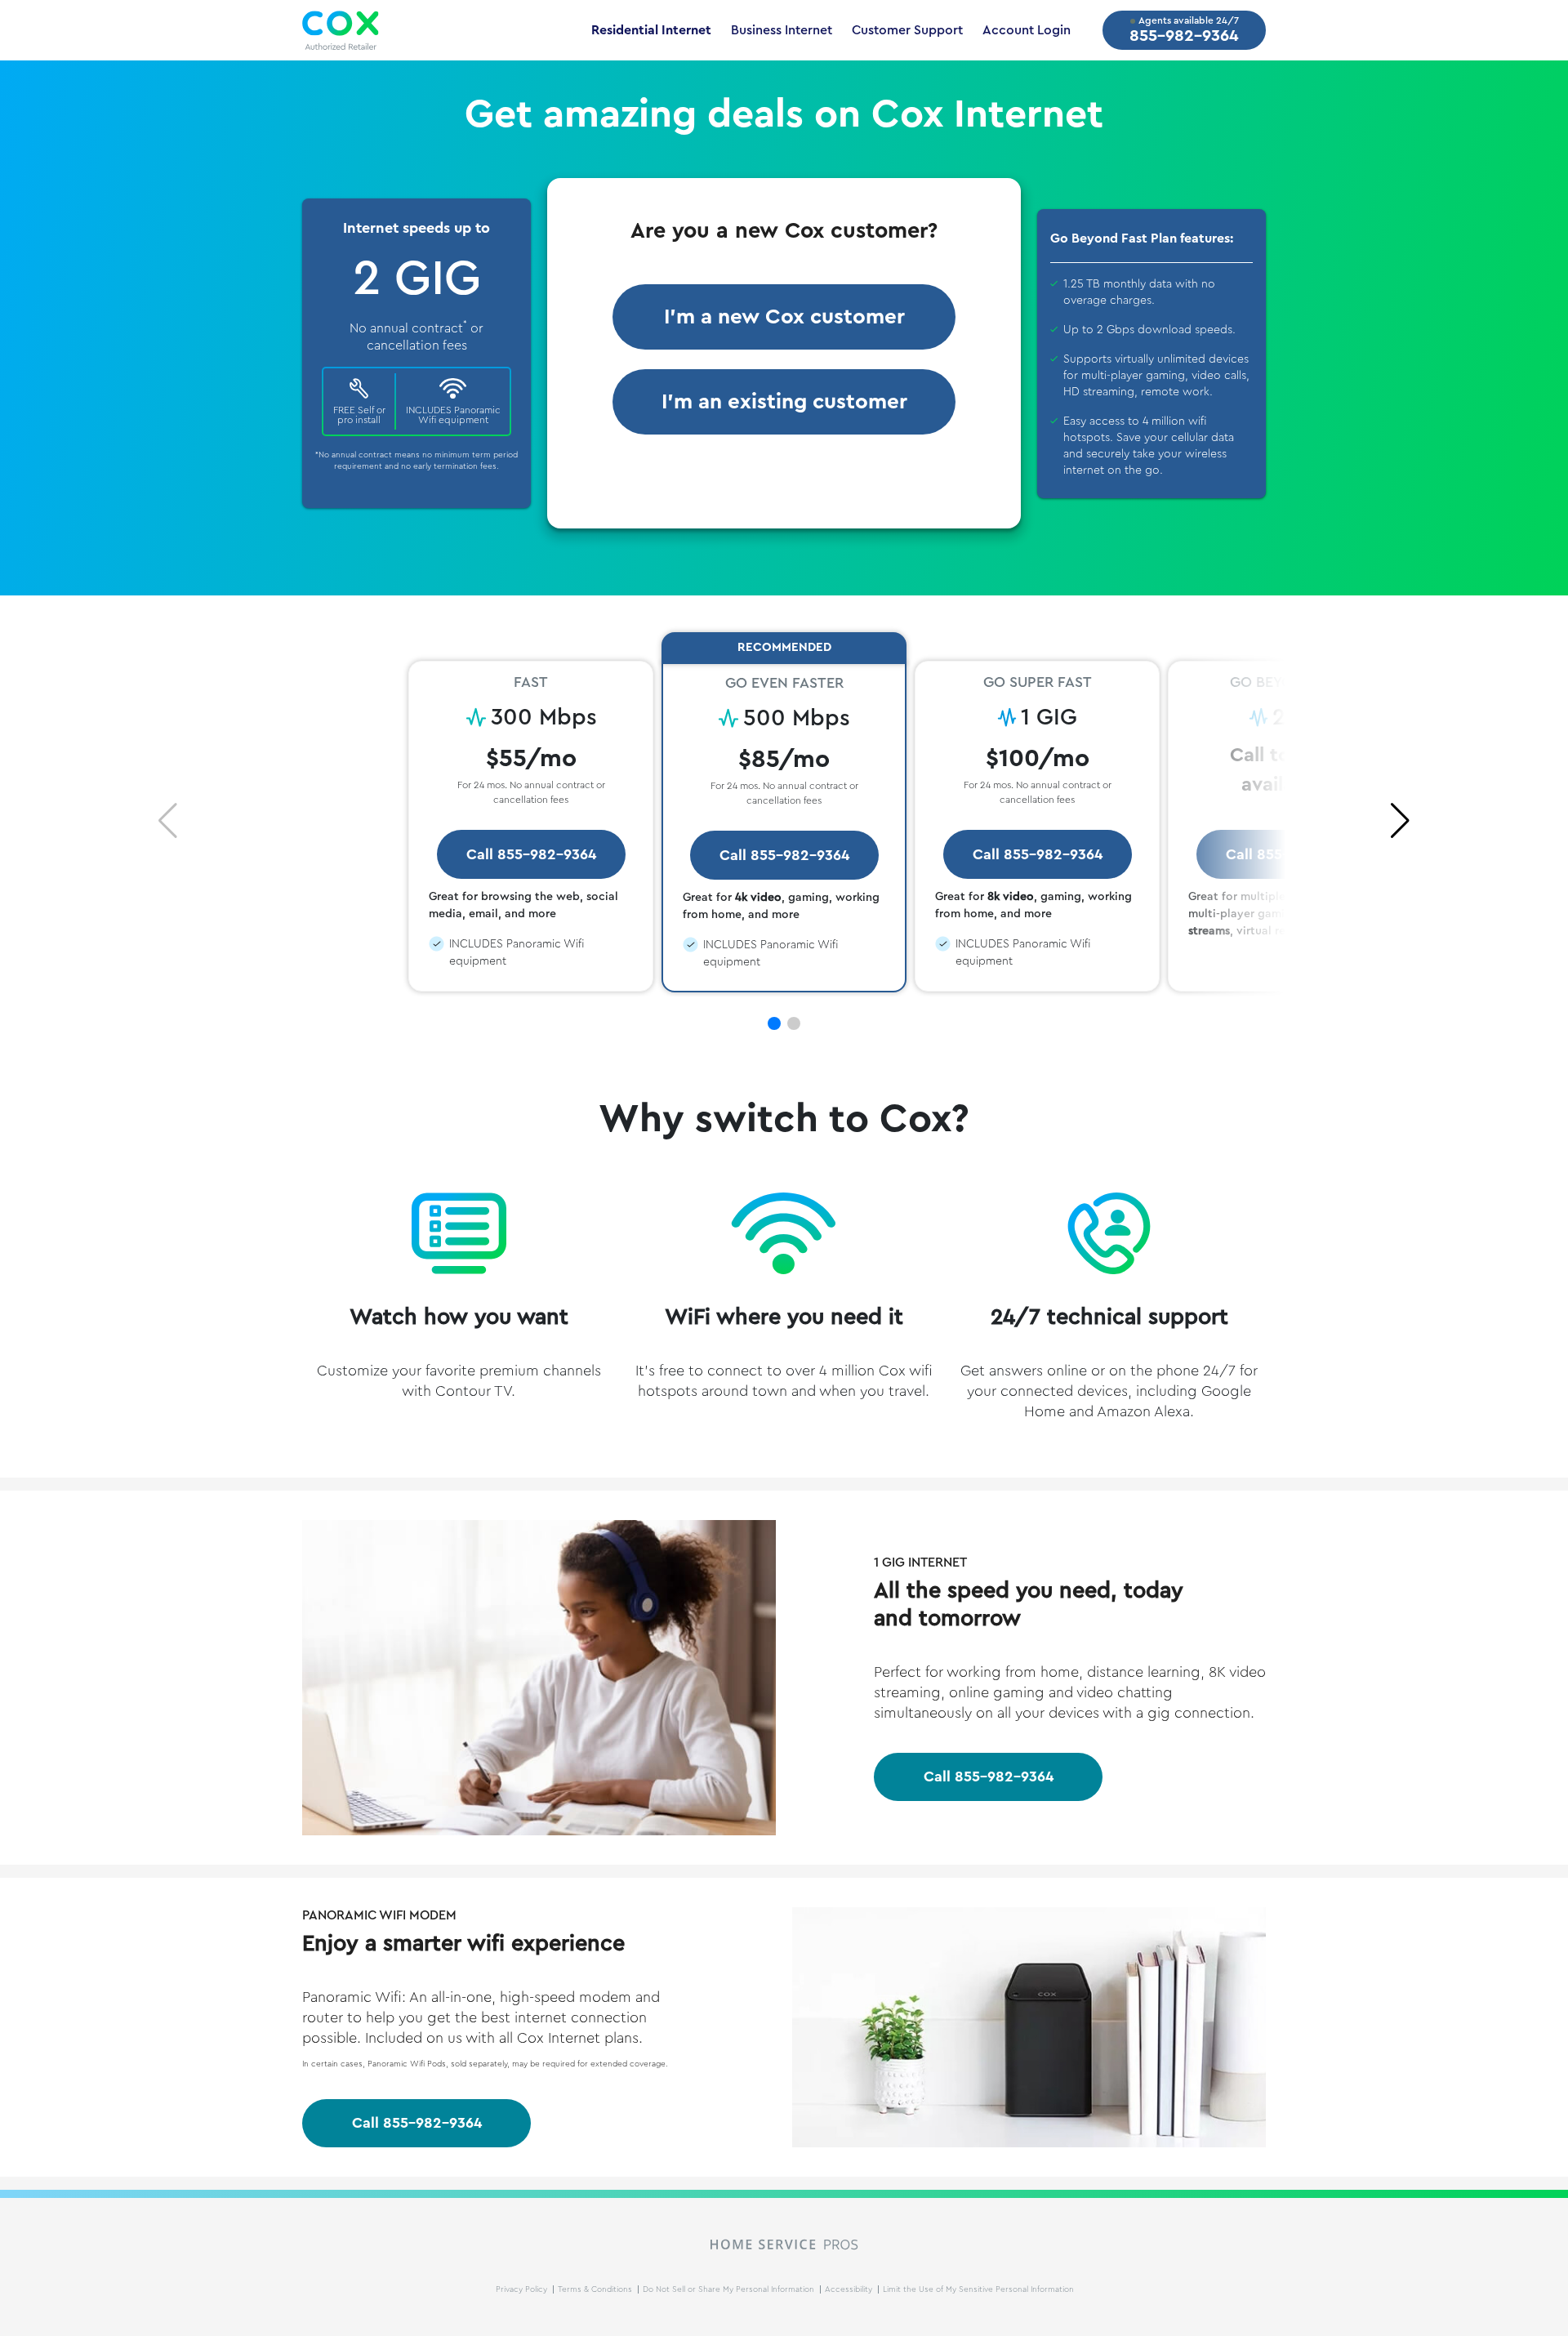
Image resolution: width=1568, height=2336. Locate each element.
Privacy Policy (523, 2289)
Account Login (1027, 30)
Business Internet (782, 30)
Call (989, 1777)
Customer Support (907, 30)
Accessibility (850, 2289)
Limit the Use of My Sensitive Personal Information (978, 2289)
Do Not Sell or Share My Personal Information (730, 2289)
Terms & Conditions (596, 2289)
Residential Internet (651, 30)
